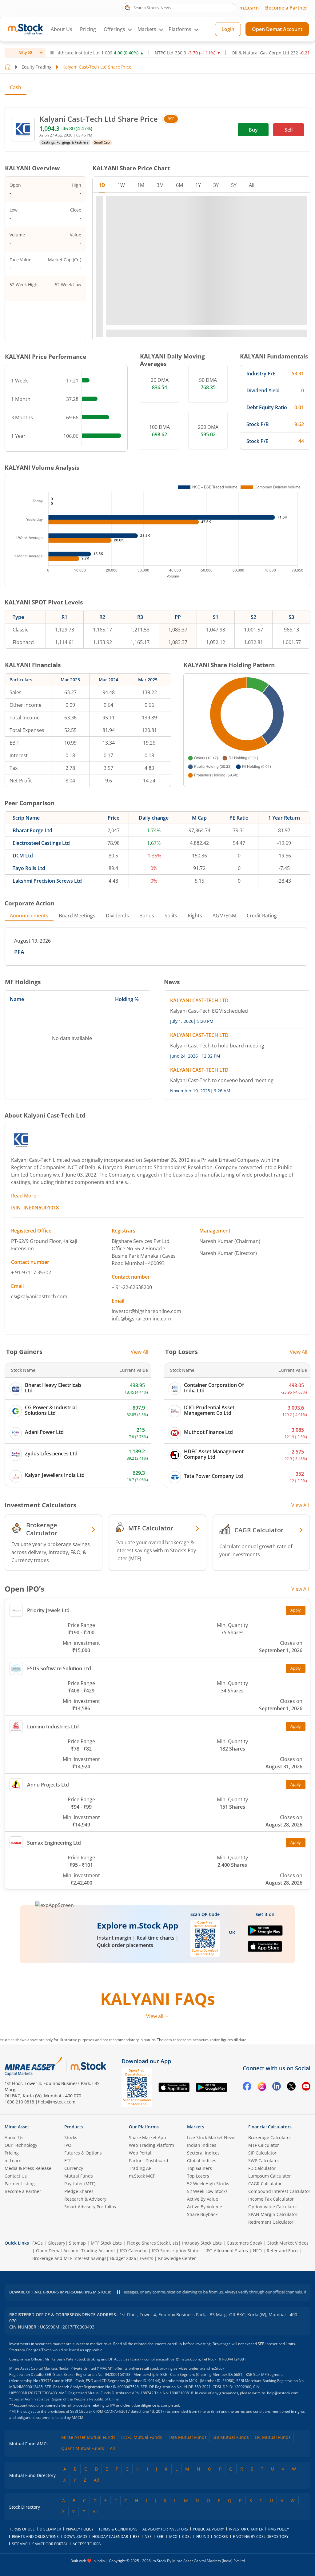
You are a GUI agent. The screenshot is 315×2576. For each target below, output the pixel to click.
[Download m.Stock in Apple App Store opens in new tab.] (265, 1949)
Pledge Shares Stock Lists (153, 2243)
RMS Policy (279, 2529)
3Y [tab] (216, 185)
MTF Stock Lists (106, 2243)
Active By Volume (205, 2207)
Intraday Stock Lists (202, 2243)
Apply (296, 1610)
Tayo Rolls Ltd (29, 868)
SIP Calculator (262, 2153)
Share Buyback (202, 2214)
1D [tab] (102, 185)
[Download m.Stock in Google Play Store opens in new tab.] (265, 1933)
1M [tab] (141, 185)
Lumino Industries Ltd (53, 1727)
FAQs (38, 2243)
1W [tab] (121, 185)
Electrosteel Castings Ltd (41, 843)
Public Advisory (208, 2529)
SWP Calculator (264, 2161)
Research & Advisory (85, 2199)
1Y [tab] (198, 185)
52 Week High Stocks (208, 2184)
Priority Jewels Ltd (48, 1610)
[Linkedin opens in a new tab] (277, 2087)
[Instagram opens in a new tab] (262, 2087)
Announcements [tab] (29, 916)
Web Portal (140, 2153)
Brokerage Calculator (270, 2137)
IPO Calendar (134, 2251)
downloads (76, 2536)
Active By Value (203, 2199)
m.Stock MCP (142, 2176)
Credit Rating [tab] (262, 916)
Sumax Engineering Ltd (54, 1843)
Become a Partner (286, 8)
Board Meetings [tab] (77, 916)
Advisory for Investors (165, 2529)
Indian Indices (202, 2145)
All (112, 2448)
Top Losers (198, 2176)
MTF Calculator (264, 2145)
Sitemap (77, 2243)
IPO (68, 2145)
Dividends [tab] (117, 916)
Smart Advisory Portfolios (90, 2207)
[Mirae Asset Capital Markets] (34, 2066)
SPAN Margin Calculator (273, 2214)
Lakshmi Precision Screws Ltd (47, 881)
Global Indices (202, 2161)
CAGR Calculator (265, 2184)
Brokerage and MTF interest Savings (69, 2258)
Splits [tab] (171, 916)
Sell (289, 130)
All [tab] (252, 185)
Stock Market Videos (288, 2243)
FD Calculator (262, 2168)
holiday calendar (110, 2536)
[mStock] (88, 2066)
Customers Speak (245, 2243)
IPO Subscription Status (176, 2251)
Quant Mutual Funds (83, 2448)
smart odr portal (50, 2544)
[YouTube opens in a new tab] (306, 2087)
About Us (62, 29)
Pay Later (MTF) (80, 2184)
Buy (253, 130)
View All (140, 1352)
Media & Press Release (28, 2168)
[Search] (128, 7)
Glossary (56, 2243)
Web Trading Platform (152, 2145)
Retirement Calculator (271, 2222)
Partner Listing (20, 2184)
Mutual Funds (79, 2176)
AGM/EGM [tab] (224, 916)
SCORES (221, 2536)
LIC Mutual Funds (273, 2437)
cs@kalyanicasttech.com (39, 1296)
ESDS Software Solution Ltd (59, 1668)
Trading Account (98, 2251)
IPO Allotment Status (227, 2251)
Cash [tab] (16, 87)
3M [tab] (160, 185)
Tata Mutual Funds (187, 2437)
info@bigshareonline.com (141, 1319)
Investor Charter (246, 2529)
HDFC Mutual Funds (142, 2437)
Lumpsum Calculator (270, 2176)
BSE (171, 119)
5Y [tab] (234, 185)
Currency (74, 2168)
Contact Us (16, 2176)
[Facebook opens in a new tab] (247, 2087)
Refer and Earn (282, 2251)
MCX (173, 2536)
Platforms (180, 29)
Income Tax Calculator (271, 2199)
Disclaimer (50, 2529)
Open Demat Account (277, 29)
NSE (148, 2536)
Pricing (88, 29)
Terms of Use (22, 2529)
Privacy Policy (80, 2529)
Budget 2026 (123, 2258)
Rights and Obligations (35, 2536)
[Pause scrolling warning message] (118, 2292)
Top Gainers (199, 2168)
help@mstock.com (57, 2102)
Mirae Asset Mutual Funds (88, 2437)
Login (228, 29)
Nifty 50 (25, 52)
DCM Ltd (23, 856)
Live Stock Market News (211, 2137)
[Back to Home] (8, 67)
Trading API (141, 2168)
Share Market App (148, 2137)
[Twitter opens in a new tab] (291, 2087)
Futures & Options (83, 2153)
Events (146, 2258)
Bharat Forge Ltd (32, 830)
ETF (68, 2161)
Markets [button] (147, 29)
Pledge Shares (79, 2191)
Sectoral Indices (203, 2153)
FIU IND (203, 2536)
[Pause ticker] (52, 53)
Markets (196, 2127)
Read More (24, 1196)
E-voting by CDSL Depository (261, 2536)
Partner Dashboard (149, 2161)
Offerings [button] (114, 29)
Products (74, 2127)
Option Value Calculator (273, 2207)
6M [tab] (179, 185)
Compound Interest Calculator (279, 2191)
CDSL (187, 2536)
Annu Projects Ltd (48, 1785)
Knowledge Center (177, 2258)
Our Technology (21, 2145)
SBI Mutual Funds (231, 2437)
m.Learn (249, 8)
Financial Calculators (270, 2127)
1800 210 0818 (19, 2102)
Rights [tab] (195, 916)
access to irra (87, 2544)
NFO (257, 2251)
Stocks (71, 2137)
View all (155, 2016)
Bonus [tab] (147, 916)
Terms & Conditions (118, 2529)
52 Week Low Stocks (207, 2191)
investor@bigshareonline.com (146, 1311)
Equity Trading (37, 67)
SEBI (160, 2536)
